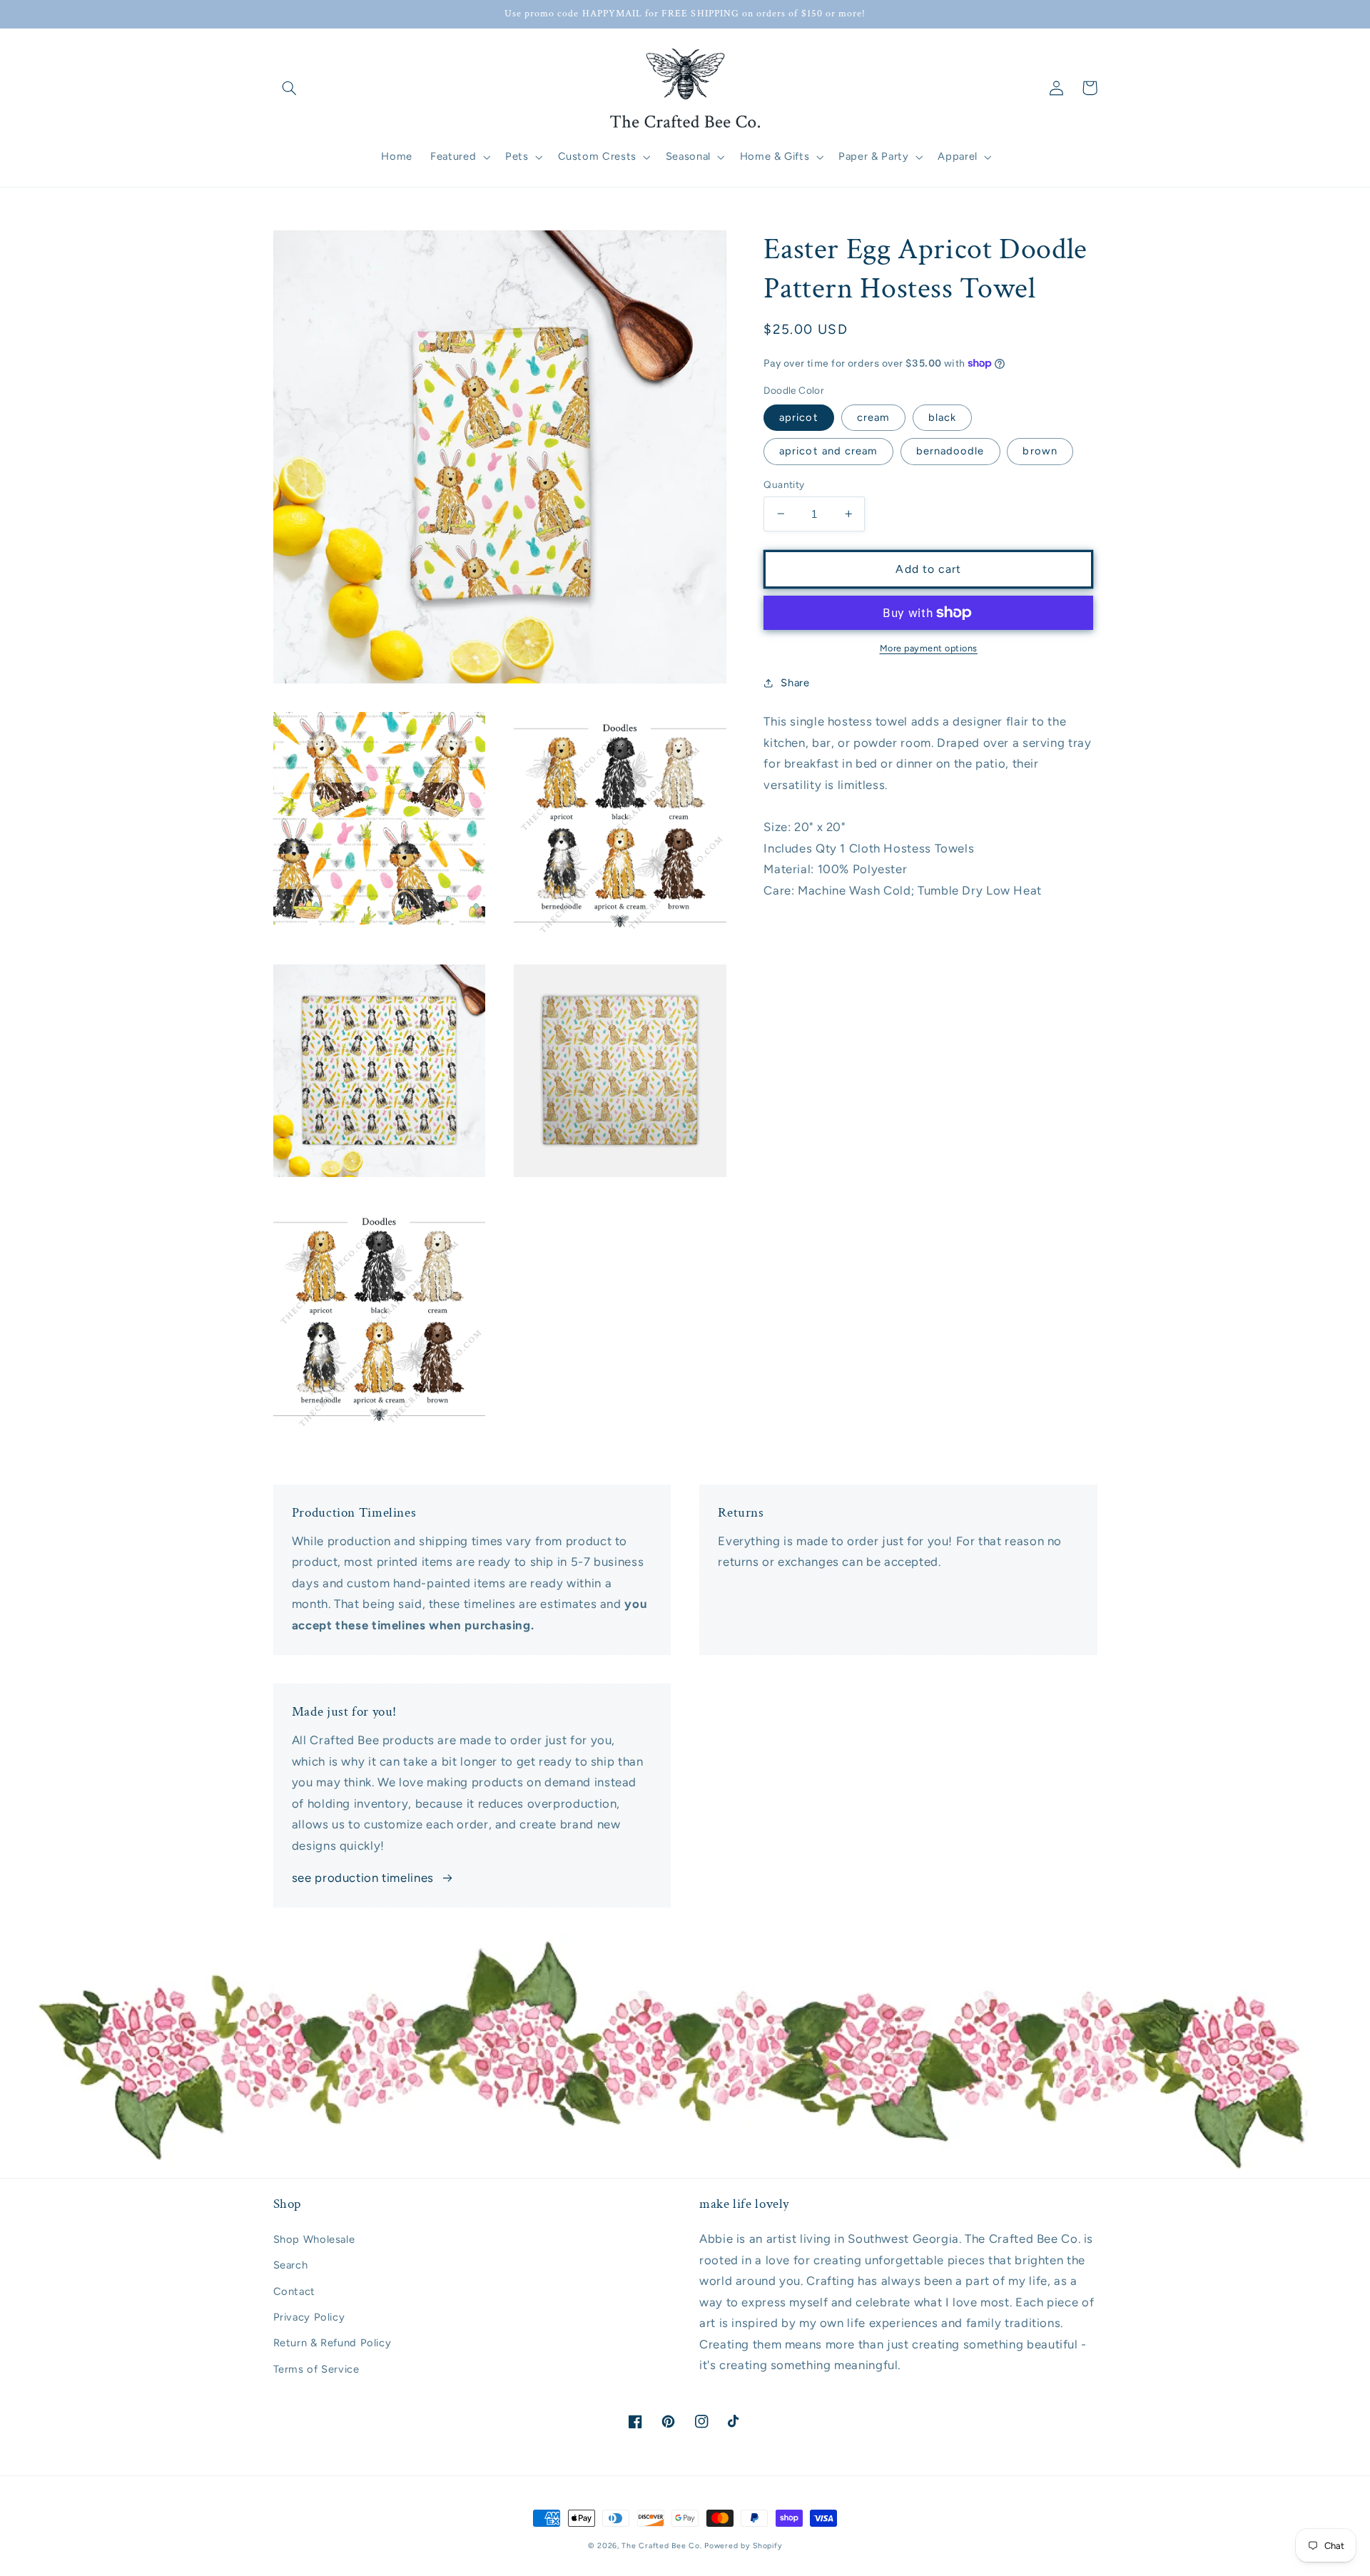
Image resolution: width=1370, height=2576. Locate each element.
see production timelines (363, 1878)
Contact (294, 2291)
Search (291, 2265)
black (942, 417)
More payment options (929, 648)
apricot (798, 417)
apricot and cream (828, 451)
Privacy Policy (309, 2317)
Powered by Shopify (743, 2546)
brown (1040, 451)
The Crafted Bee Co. (661, 2546)
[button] (290, 88)
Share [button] (795, 683)
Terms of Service (316, 2369)
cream (873, 417)
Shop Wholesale (314, 2239)
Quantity (784, 484)
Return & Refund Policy (333, 2343)
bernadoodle (950, 451)
